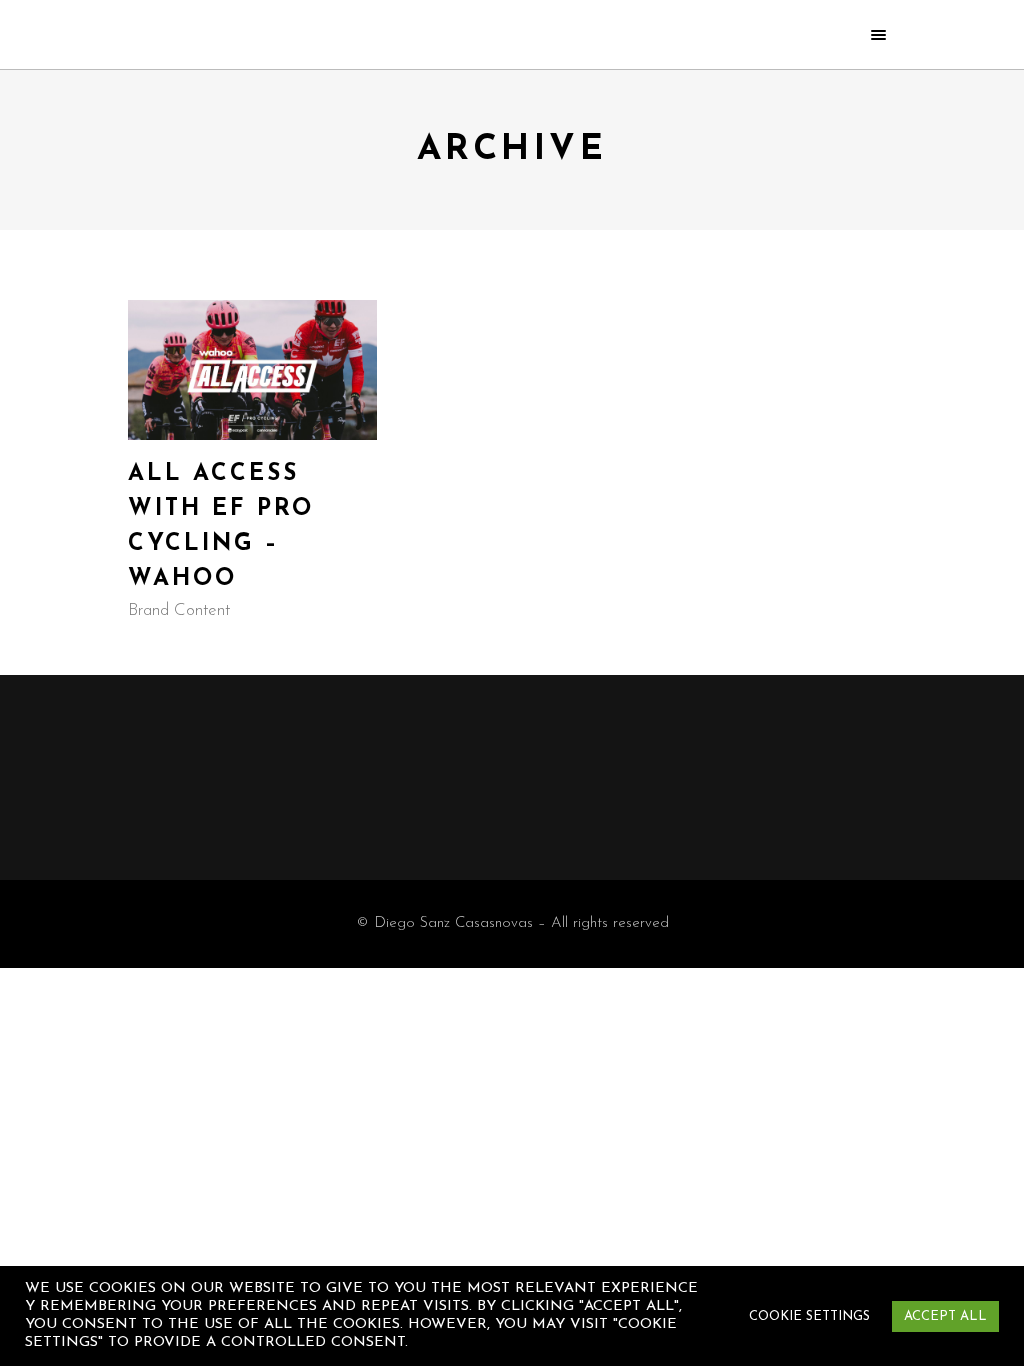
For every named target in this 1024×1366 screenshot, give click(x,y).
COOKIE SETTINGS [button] (809, 1316)
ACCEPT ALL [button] (945, 1316)
